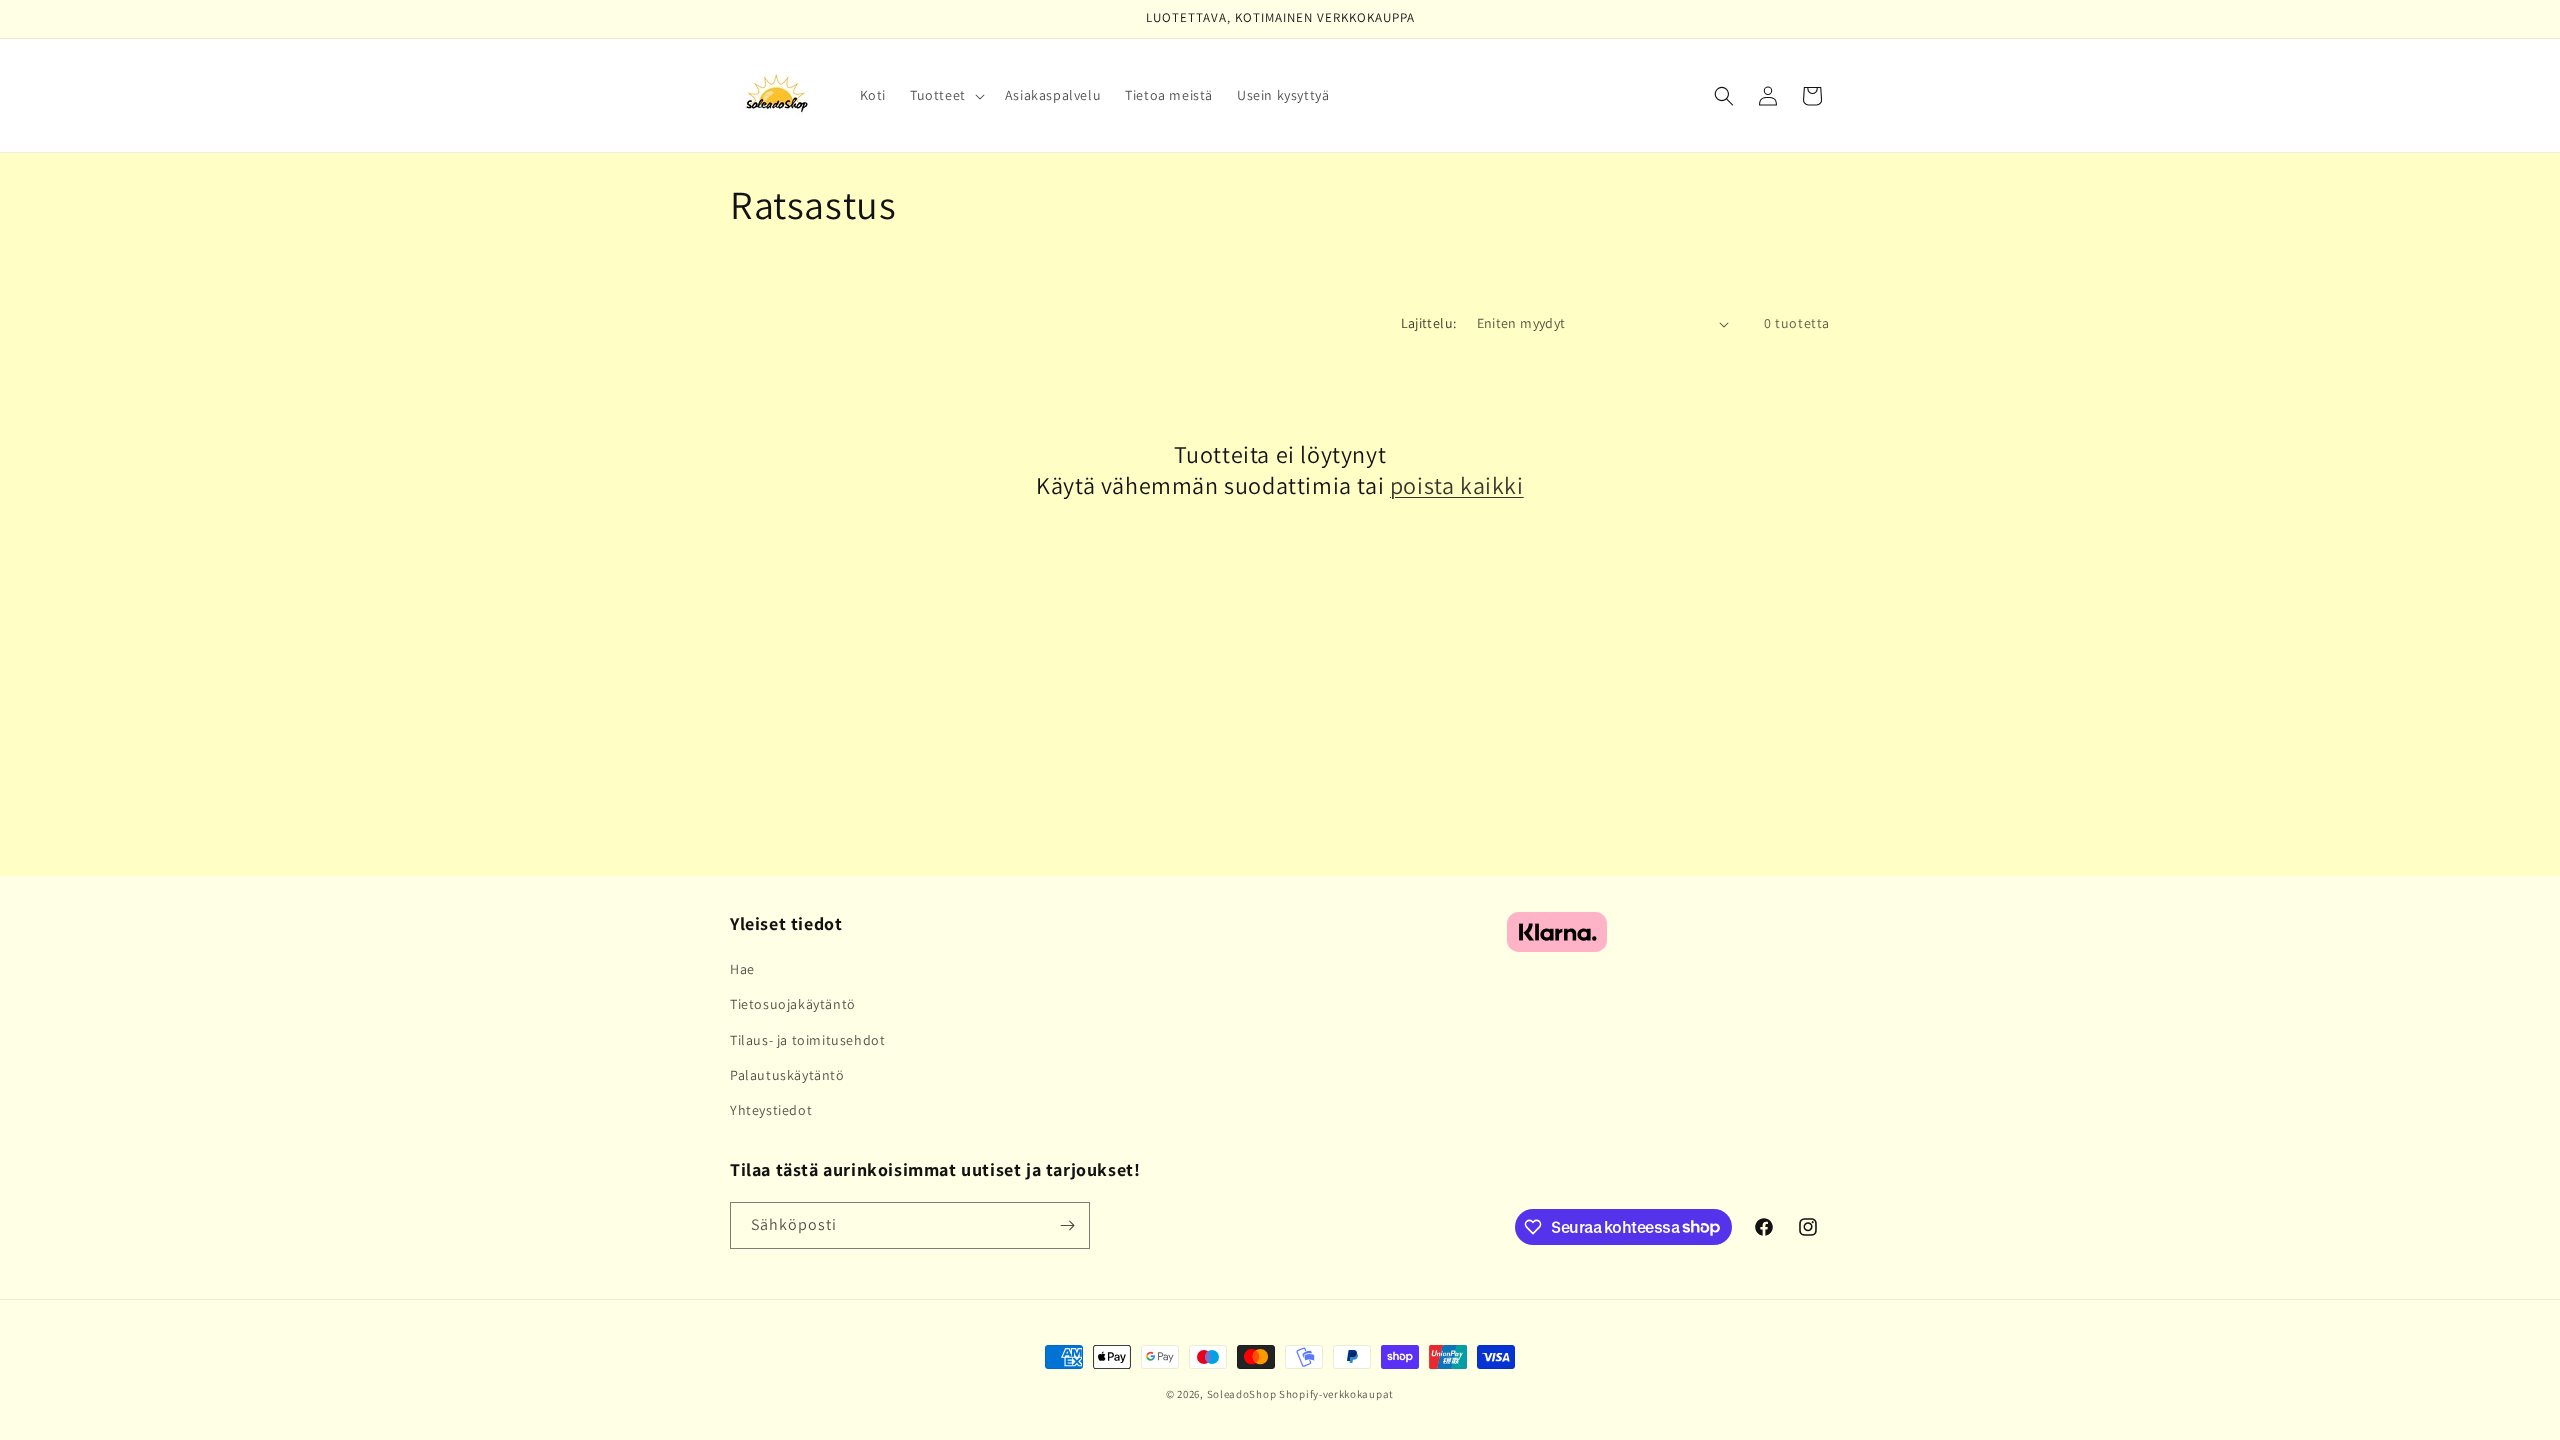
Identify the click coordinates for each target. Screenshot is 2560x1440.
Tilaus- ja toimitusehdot (807, 1040)
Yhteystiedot (771, 1110)
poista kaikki (1457, 485)
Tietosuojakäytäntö (793, 1004)
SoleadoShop (1242, 1394)
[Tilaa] (1067, 1225)
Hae (742, 969)
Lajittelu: (1429, 323)
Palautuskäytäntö (787, 1075)
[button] (945, 95)
